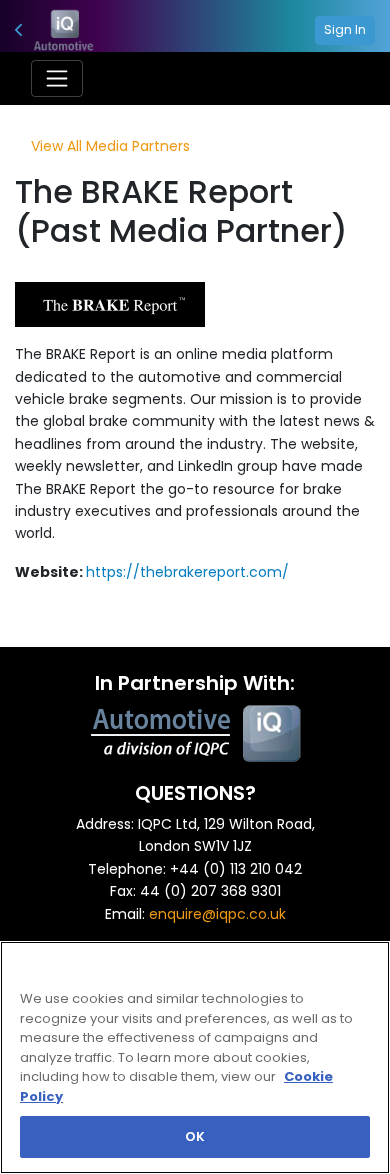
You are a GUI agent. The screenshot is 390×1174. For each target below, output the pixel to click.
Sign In (345, 29)
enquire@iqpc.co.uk (217, 914)
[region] (195, 1057)
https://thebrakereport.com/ (187, 572)
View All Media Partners (110, 146)
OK (195, 1136)
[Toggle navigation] (57, 78)
